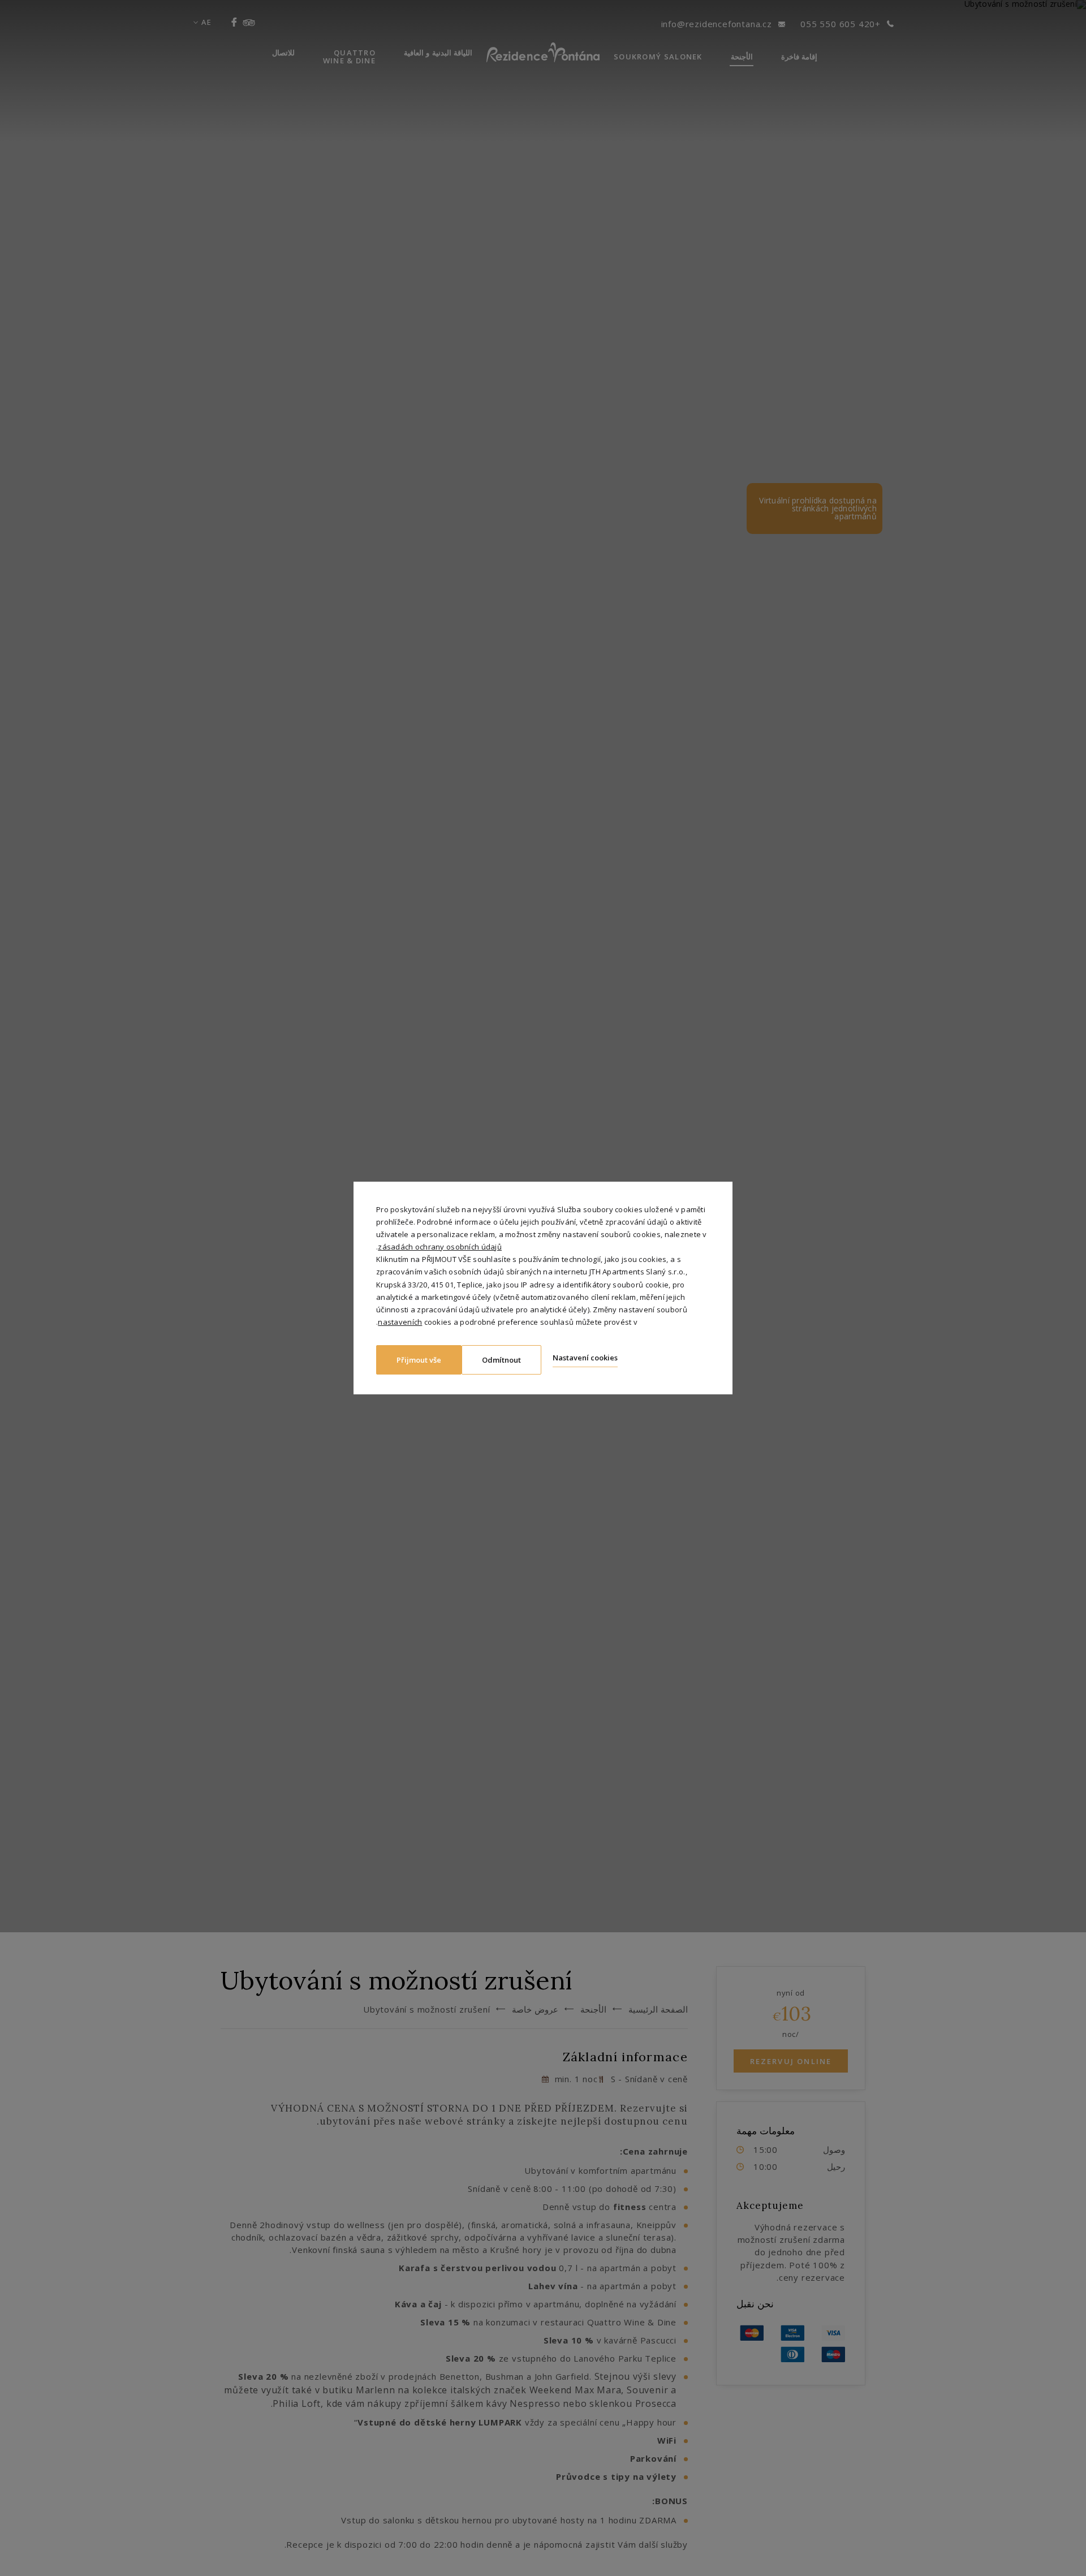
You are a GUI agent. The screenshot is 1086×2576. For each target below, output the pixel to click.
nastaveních (400, 1322)
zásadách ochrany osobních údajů (440, 1247)
